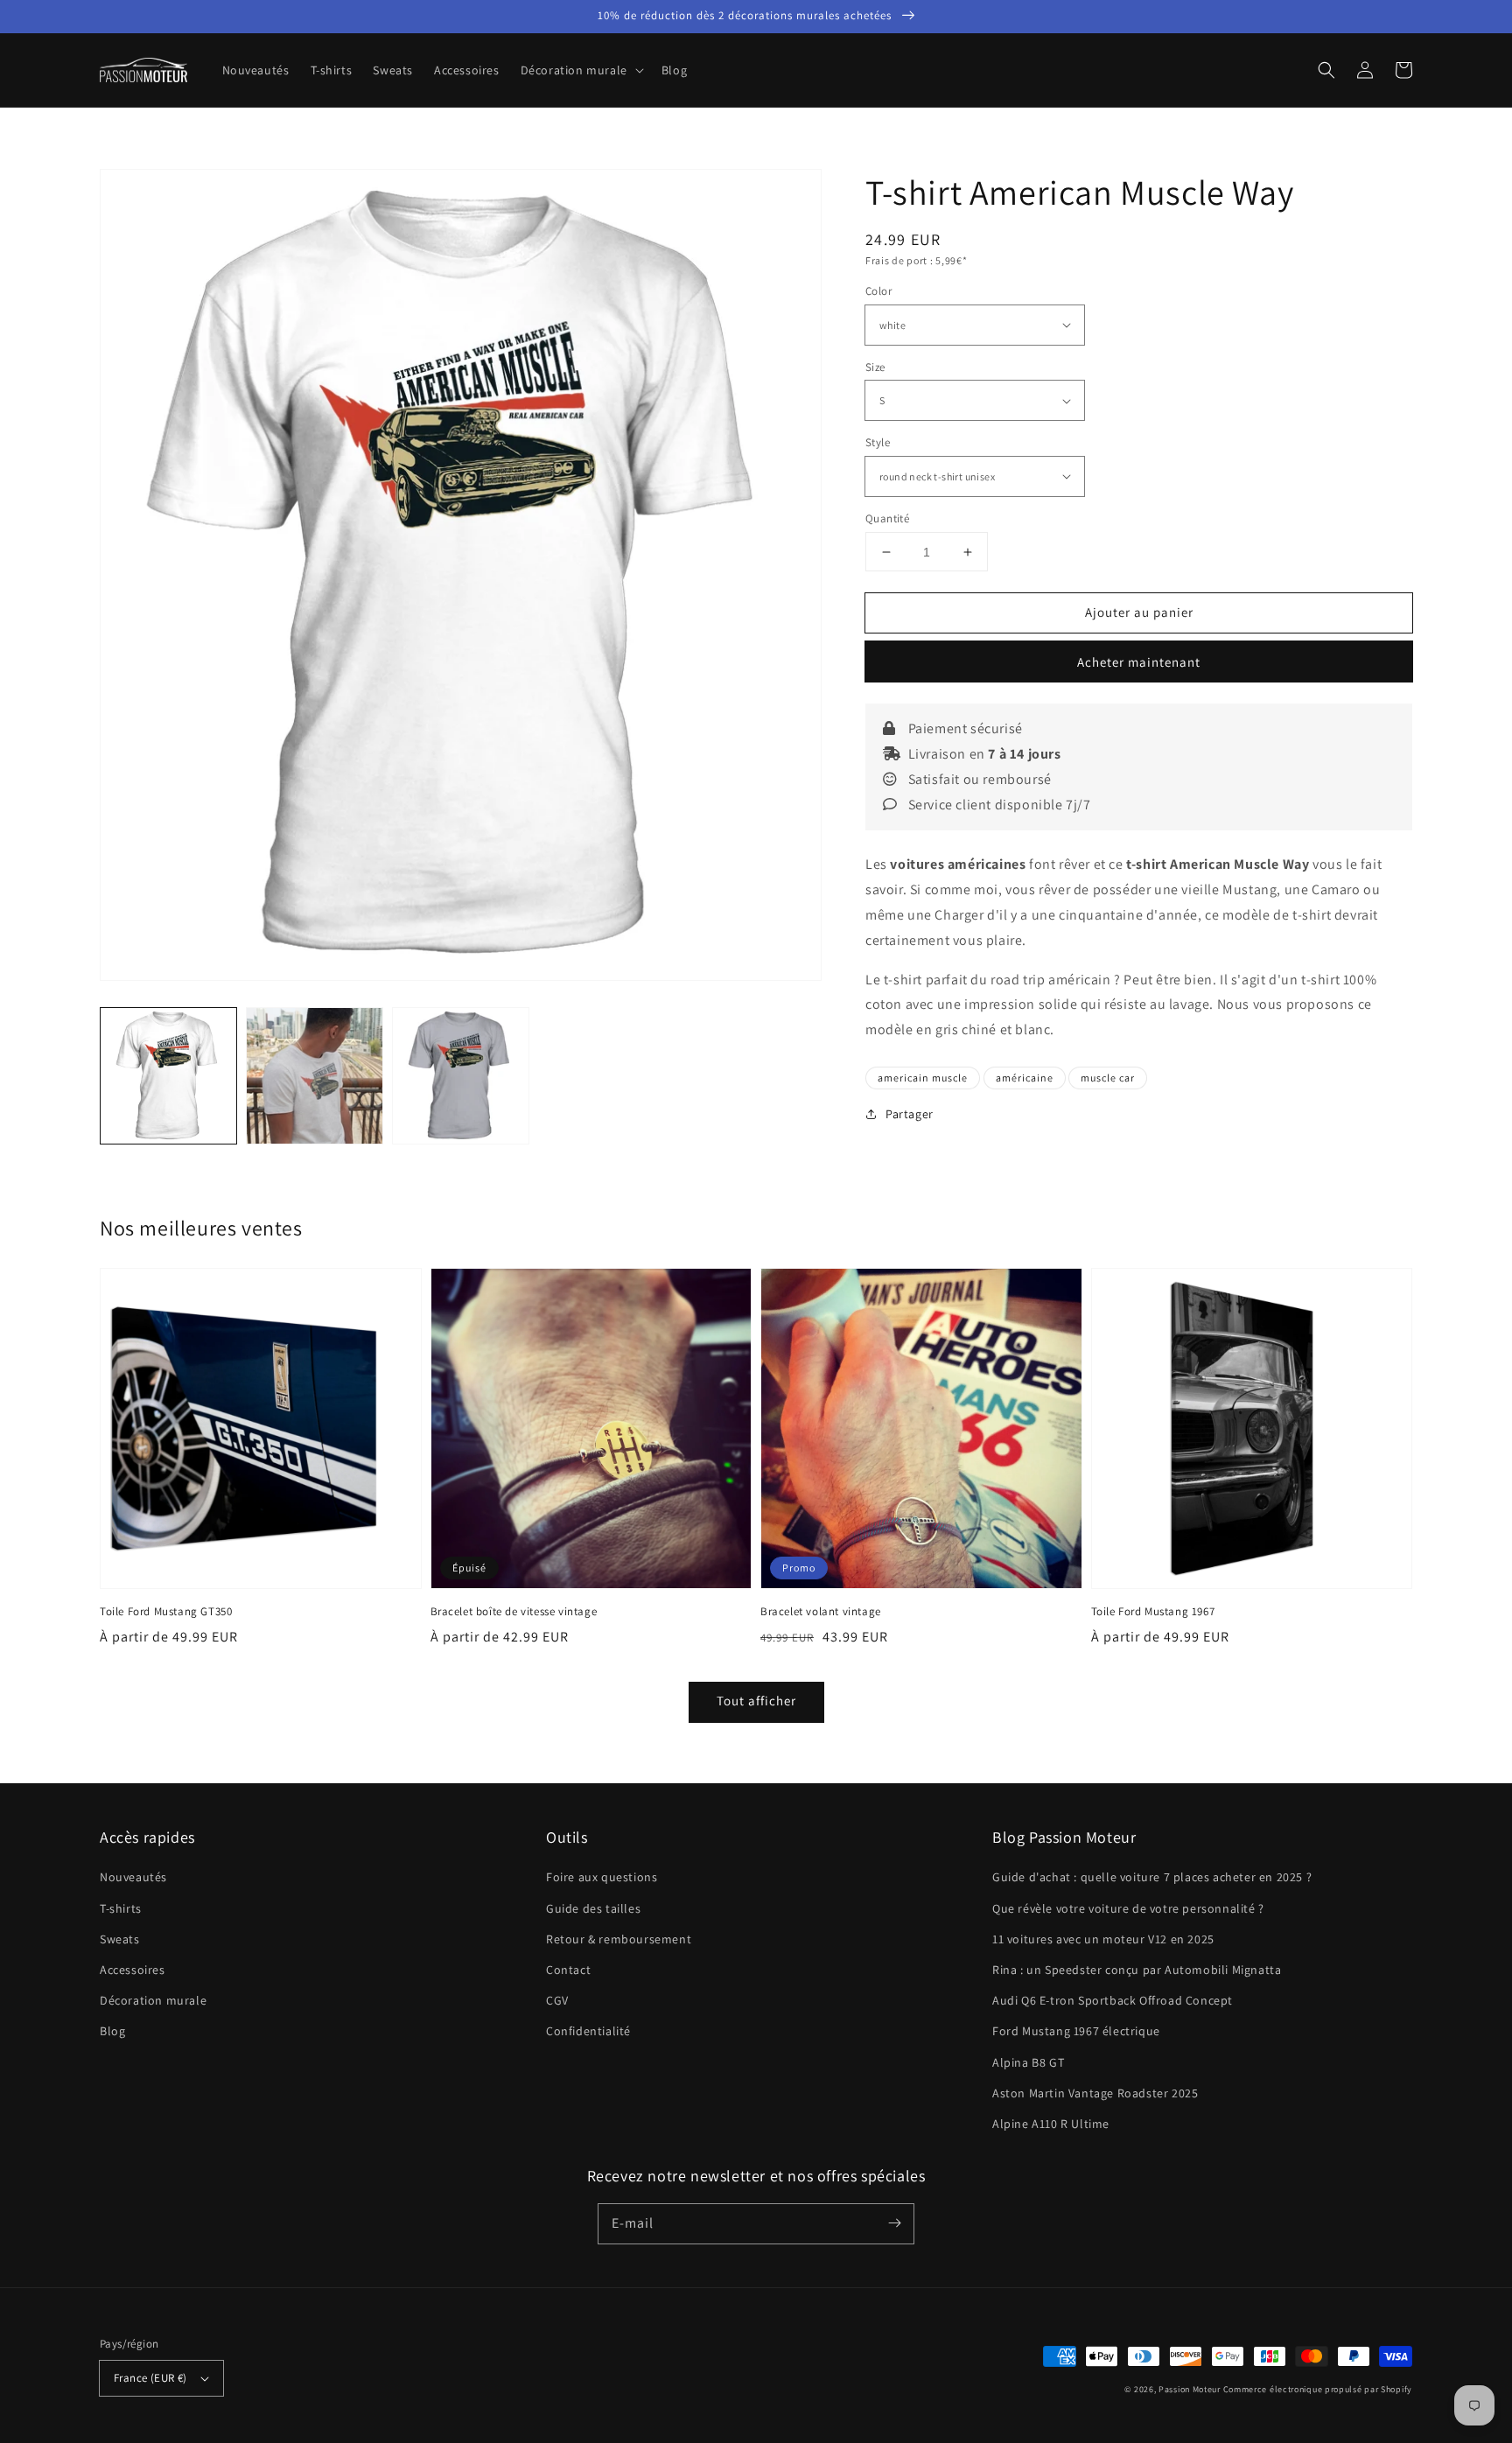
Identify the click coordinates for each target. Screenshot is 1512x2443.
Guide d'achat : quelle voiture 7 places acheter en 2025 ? (1152, 1877)
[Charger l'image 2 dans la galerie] (315, 1076)
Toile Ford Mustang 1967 (1153, 1611)
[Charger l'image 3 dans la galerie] (461, 1076)
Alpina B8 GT (1028, 2062)
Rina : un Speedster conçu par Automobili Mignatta (1137, 1970)
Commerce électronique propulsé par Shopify (1318, 2389)
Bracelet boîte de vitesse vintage (514, 1611)
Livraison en (983, 754)
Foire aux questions (602, 1877)
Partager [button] (910, 1114)
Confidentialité (588, 2031)
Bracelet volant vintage (821, 1611)
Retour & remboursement (619, 1939)
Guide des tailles (593, 1908)
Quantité (887, 518)
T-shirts (121, 1908)
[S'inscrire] (894, 2223)
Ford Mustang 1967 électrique (1076, 2031)
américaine (1025, 1078)
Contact (568, 1970)
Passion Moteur (1190, 2389)
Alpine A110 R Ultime (1051, 2124)
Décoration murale (153, 2000)
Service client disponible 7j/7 (998, 805)
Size (875, 367)
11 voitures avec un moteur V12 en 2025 (1103, 1939)
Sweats (120, 1939)
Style (878, 442)
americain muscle (923, 1078)
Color (878, 291)
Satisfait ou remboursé (978, 779)
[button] (581, 70)
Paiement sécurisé (964, 728)
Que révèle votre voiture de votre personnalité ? (1128, 1908)
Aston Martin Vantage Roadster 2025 (1095, 2093)
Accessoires (133, 1970)
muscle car (1108, 1078)
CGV (557, 2000)
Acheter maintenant (1139, 662)
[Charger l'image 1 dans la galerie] (168, 1076)
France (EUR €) (150, 2378)
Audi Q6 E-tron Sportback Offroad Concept (1113, 2000)
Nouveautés (133, 1877)
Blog (112, 2031)
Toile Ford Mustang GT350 (166, 1611)
